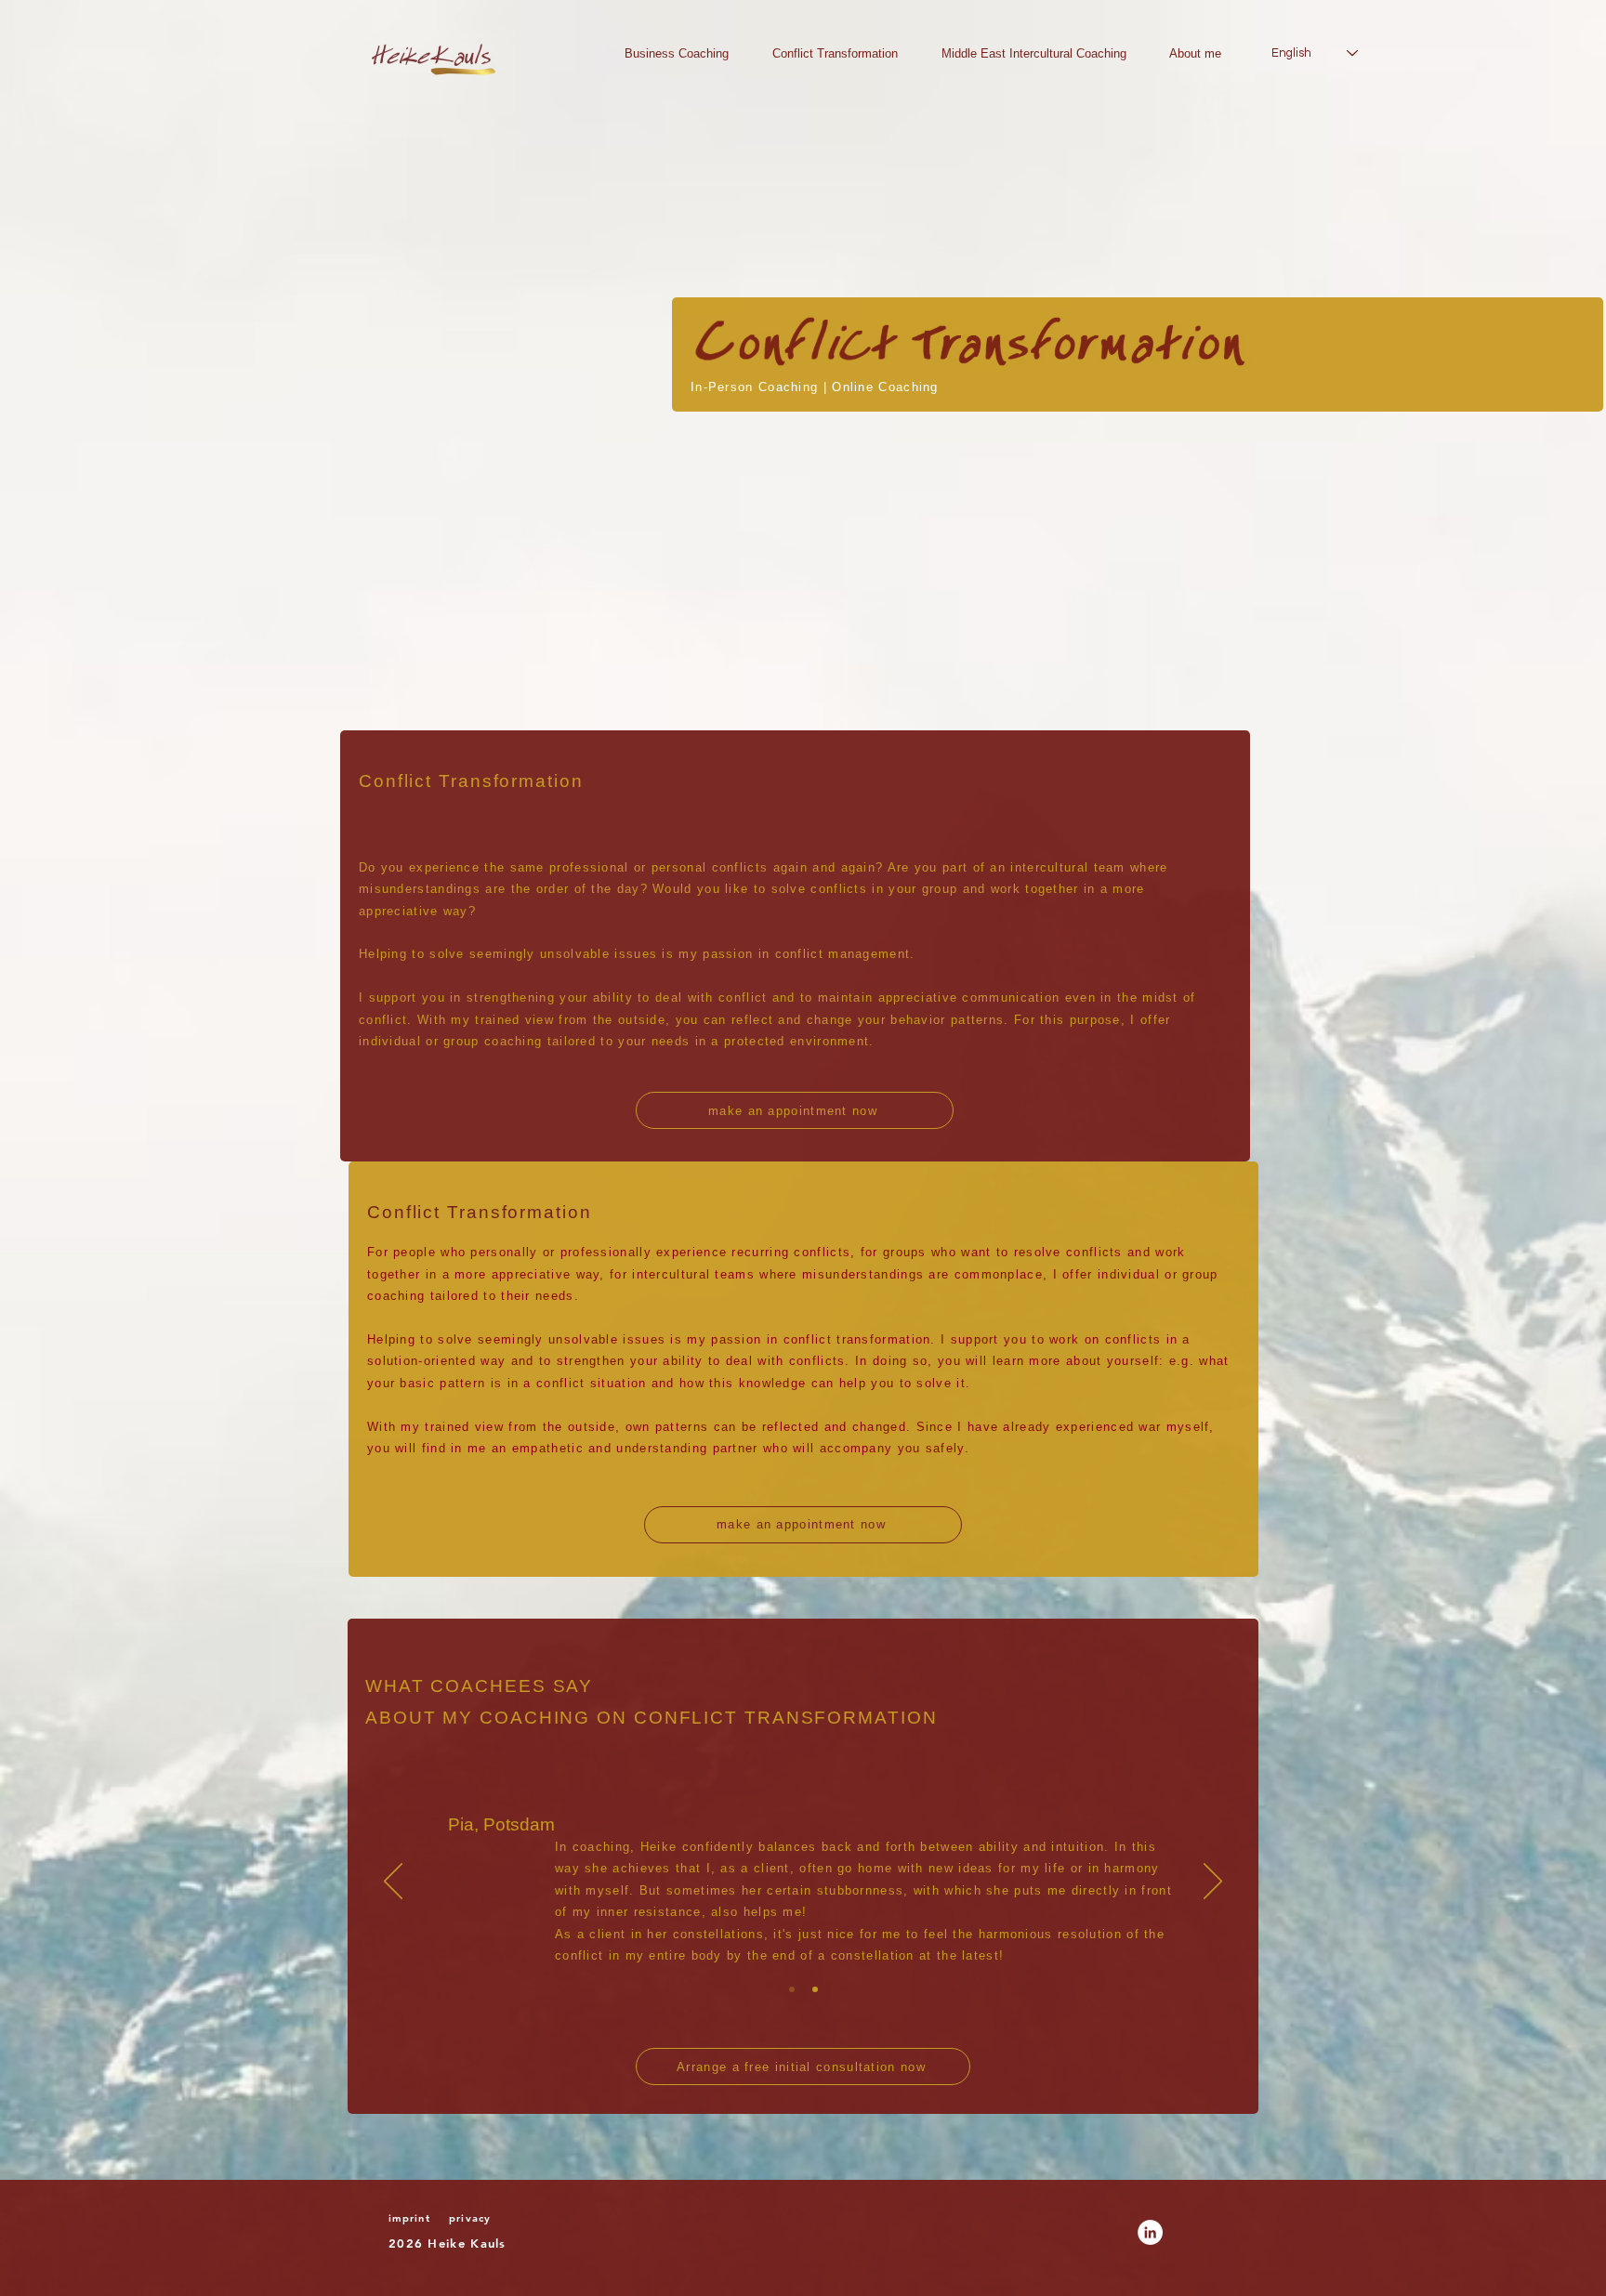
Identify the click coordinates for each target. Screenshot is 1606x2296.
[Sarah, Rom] (815, 1989)
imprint (409, 2218)
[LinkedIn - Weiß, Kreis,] (1150, 2232)
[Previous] (393, 1883)
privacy (470, 2218)
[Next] (1213, 1883)
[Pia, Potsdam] (792, 1989)
